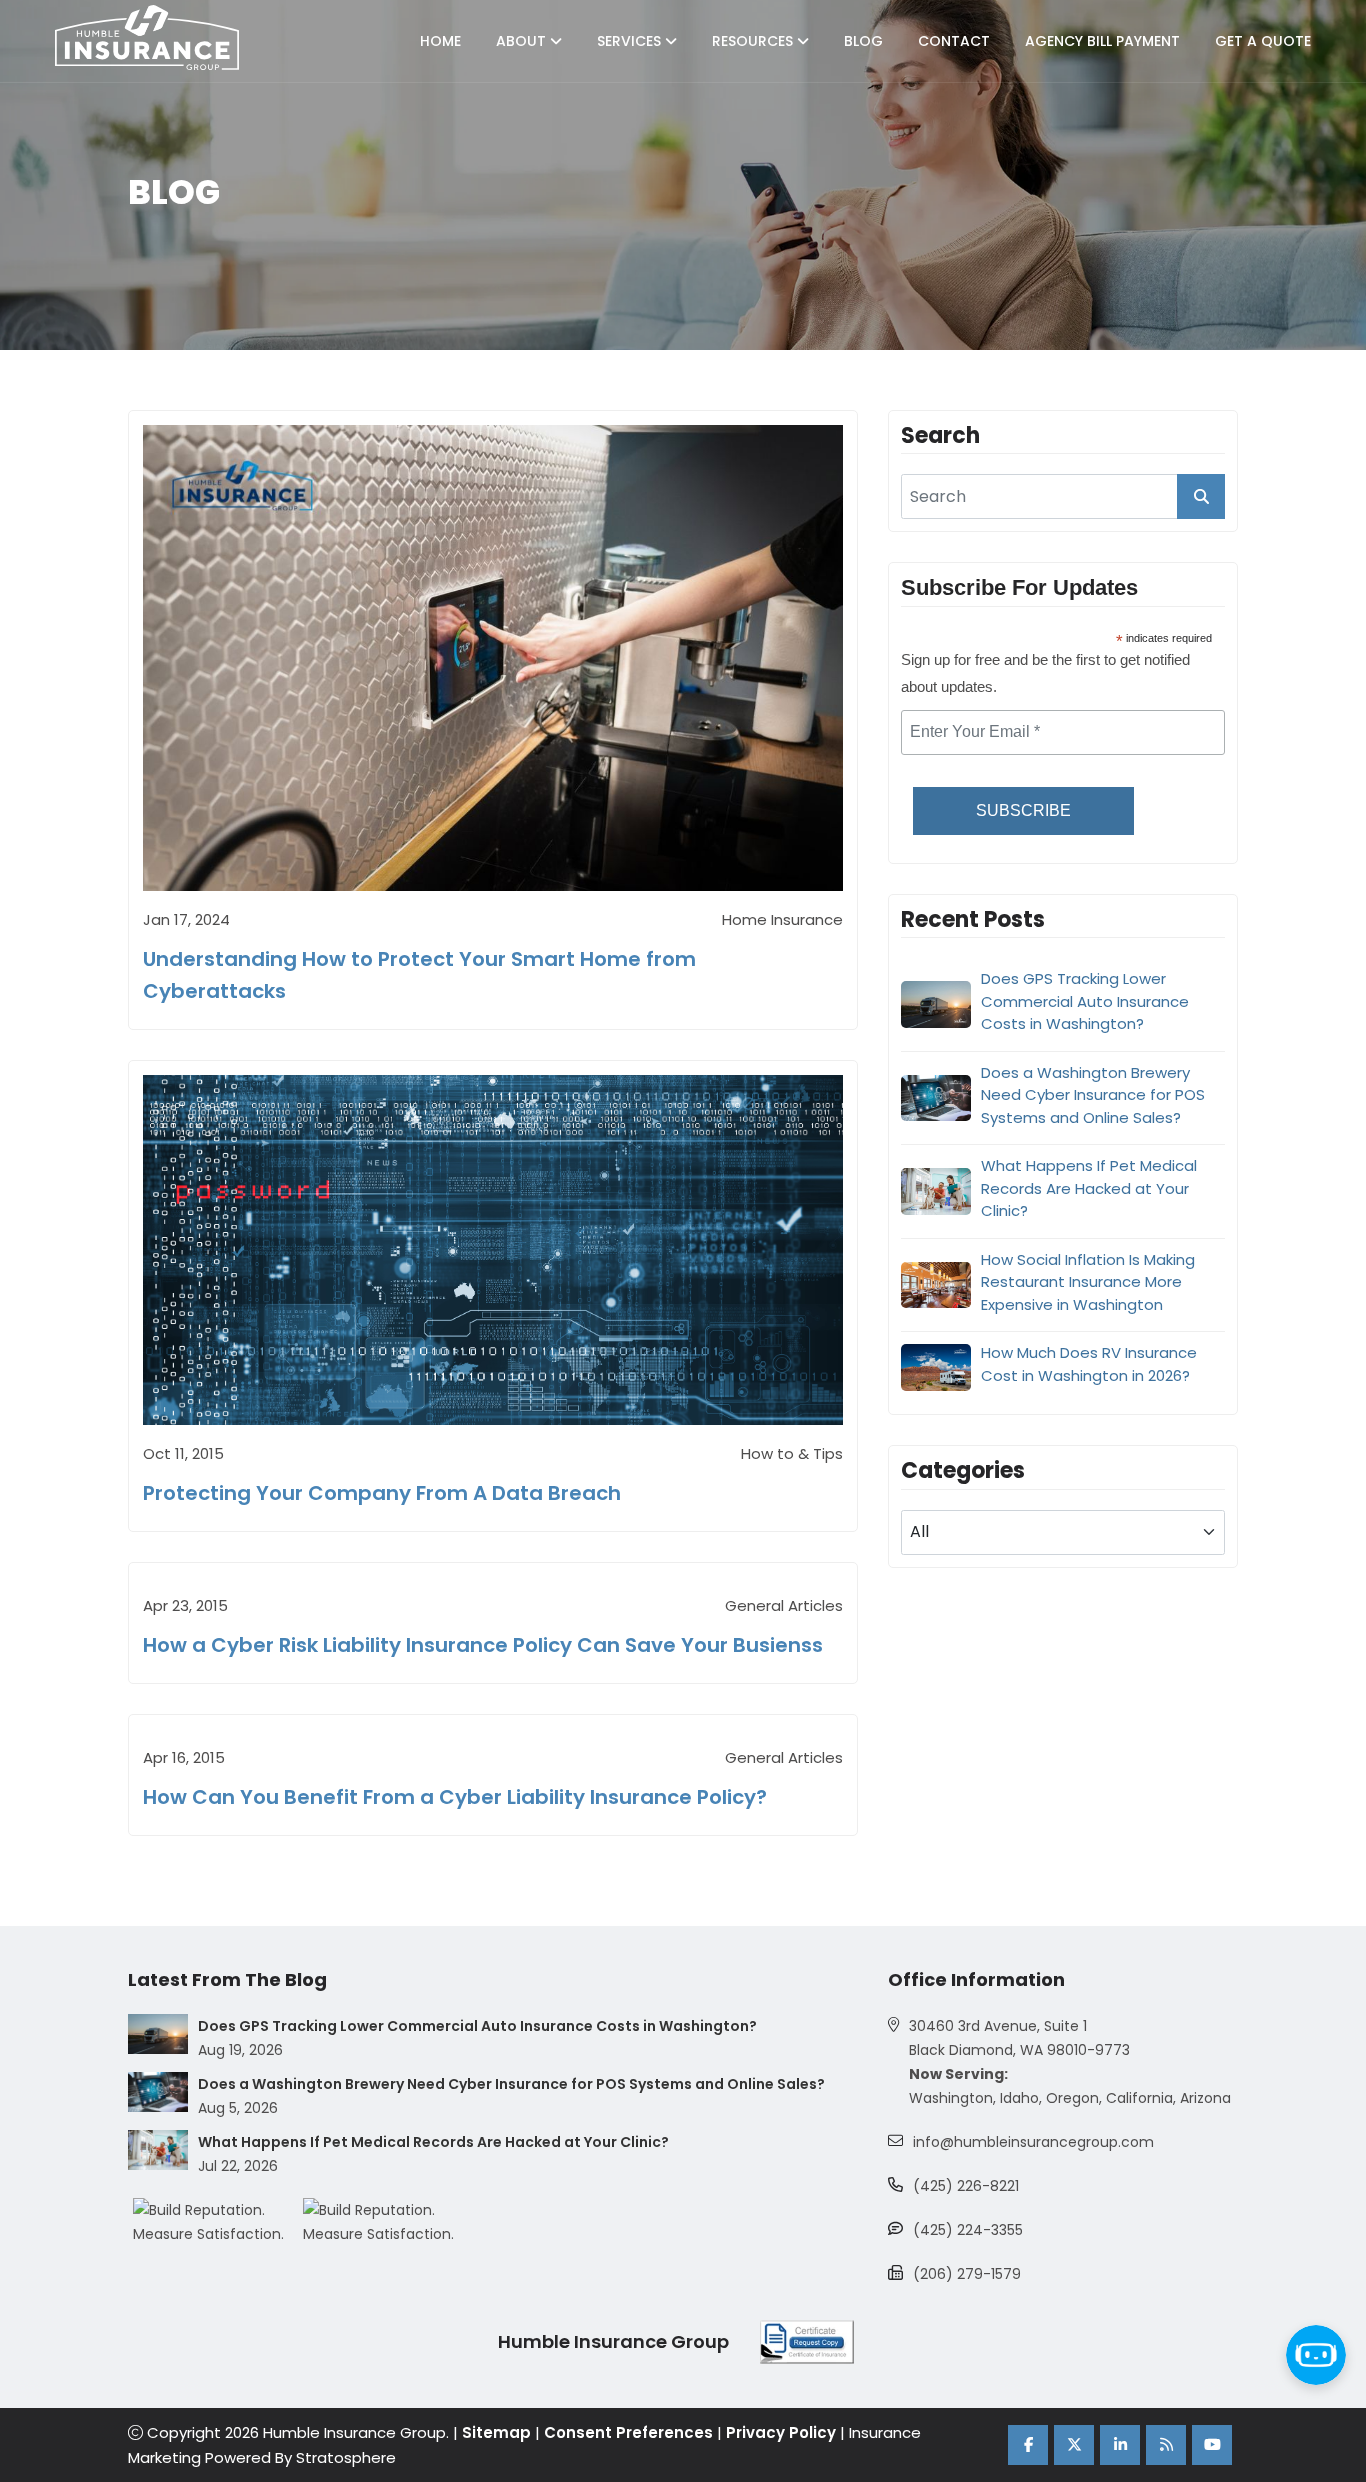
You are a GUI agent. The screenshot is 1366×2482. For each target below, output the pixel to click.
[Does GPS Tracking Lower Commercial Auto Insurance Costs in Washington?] (158, 2034)
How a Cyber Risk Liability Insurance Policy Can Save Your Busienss (483, 1645)
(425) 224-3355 (968, 2230)
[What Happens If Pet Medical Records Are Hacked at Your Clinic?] (158, 2150)
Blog (863, 41)
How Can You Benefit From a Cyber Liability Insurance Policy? (455, 1797)
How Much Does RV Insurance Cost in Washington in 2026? (1089, 1364)
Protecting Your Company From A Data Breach (382, 1493)
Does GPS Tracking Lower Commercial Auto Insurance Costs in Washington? (1085, 1001)
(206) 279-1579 (967, 2274)
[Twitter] (1074, 2445)
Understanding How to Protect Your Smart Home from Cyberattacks (419, 975)
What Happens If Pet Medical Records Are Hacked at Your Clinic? (1089, 1188)
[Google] (1166, 2445)
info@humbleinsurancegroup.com (1033, 2142)
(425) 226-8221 (966, 2186)
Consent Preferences (628, 2432)
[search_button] (1201, 496)
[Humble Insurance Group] (147, 37)
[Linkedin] (1120, 2445)
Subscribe (1023, 810)
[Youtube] (1212, 2445)
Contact (954, 41)
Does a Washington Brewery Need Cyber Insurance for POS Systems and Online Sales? (1093, 1095)
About (523, 41)
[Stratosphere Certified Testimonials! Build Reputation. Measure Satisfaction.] (218, 2222)
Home (440, 41)
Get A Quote (1263, 41)
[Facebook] (1028, 2445)
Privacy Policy (781, 2432)
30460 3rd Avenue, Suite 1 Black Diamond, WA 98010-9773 (1019, 2038)
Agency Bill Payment (1102, 41)
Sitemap (496, 2432)
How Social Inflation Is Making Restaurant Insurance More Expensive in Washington (1088, 1282)
